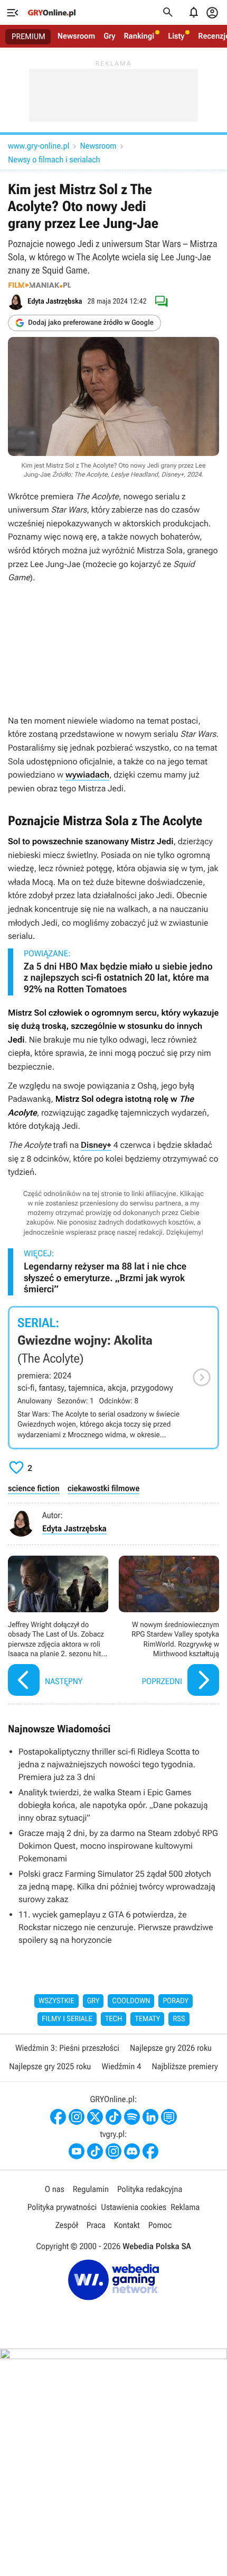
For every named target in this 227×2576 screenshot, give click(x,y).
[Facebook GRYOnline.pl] (58, 2117)
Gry (109, 36)
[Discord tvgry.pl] (132, 2151)
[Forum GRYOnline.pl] (169, 2117)
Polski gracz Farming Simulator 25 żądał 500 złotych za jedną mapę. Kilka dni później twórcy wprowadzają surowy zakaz (117, 1887)
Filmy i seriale (67, 2019)
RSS (179, 2019)
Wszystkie (56, 2001)
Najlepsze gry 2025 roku (50, 2066)
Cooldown (131, 2001)
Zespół (67, 2225)
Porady (176, 2001)
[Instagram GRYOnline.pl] (77, 2117)
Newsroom (76, 36)
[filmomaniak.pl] (40, 285)
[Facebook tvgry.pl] (150, 2151)
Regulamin (91, 2189)
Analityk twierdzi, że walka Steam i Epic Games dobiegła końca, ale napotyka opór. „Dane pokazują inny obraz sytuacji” (113, 1805)
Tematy (147, 2019)
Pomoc (160, 2225)
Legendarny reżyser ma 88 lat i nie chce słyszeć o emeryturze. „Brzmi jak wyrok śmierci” (105, 1278)
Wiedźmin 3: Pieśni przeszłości (67, 2048)
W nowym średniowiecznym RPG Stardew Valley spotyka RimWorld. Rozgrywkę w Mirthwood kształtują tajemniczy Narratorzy (169, 1627)
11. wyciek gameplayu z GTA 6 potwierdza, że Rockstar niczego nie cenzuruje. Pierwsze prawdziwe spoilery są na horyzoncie (116, 1927)
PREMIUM (29, 36)
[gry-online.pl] (52, 13)
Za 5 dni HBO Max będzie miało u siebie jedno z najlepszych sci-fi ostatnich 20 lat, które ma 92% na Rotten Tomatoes (118, 978)
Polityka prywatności (62, 2207)
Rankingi (139, 36)
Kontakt (127, 2225)
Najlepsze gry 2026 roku (171, 2048)
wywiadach (87, 775)
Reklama (185, 2207)
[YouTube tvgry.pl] (77, 2151)
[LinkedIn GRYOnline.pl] (150, 2117)
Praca (96, 2225)
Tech (114, 2019)
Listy (176, 36)
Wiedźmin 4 (121, 2066)
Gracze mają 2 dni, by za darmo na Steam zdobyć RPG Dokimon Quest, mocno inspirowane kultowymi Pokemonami (118, 1846)
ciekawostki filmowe (104, 1488)
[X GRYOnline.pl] (95, 2117)
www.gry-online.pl (39, 146)
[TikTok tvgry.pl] (95, 2151)
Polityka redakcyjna (150, 2189)
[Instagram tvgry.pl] (113, 2151)
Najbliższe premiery (185, 2066)
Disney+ (96, 1145)
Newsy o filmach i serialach (54, 159)
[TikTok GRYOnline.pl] (113, 2117)
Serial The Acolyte (113, 1378)
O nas (55, 2189)
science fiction (34, 1488)
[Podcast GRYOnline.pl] (132, 2117)
